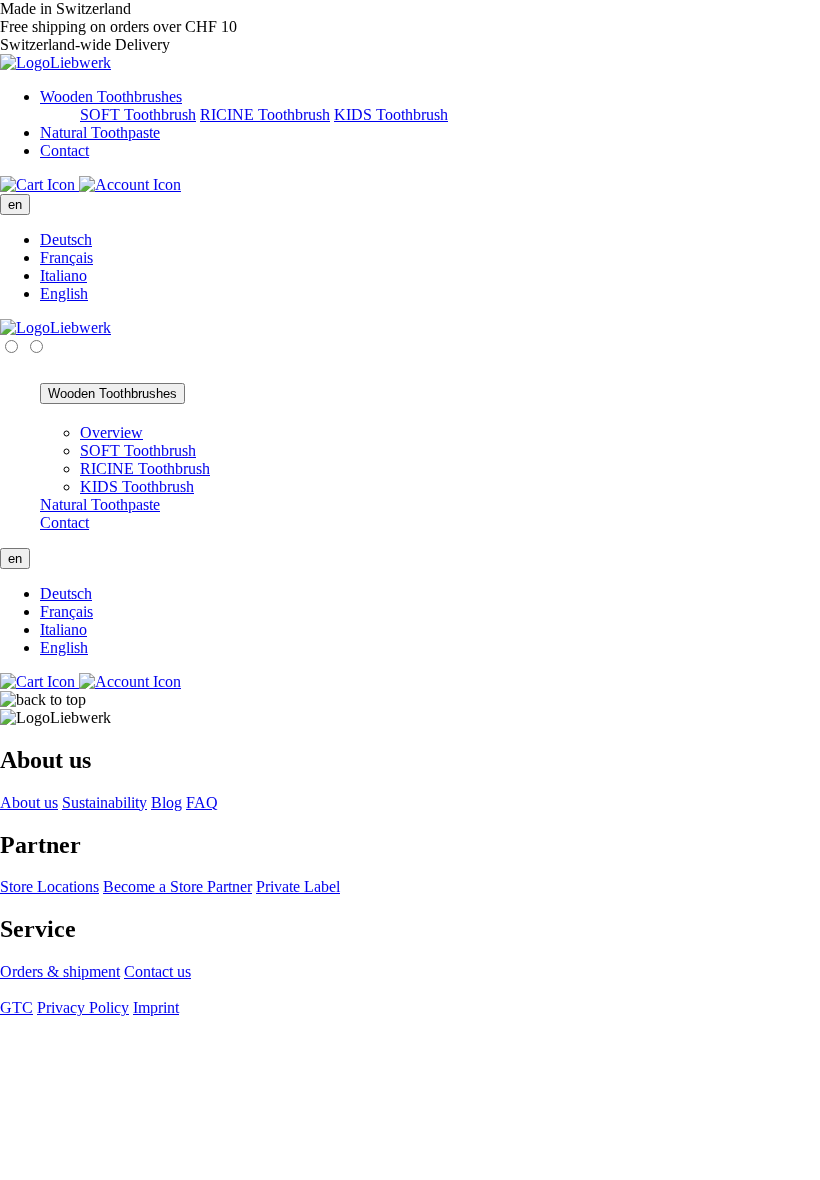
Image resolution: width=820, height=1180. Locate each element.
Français (66, 257)
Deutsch (66, 239)
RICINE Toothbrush (265, 114)
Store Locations (49, 886)
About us (29, 802)
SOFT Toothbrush (138, 114)
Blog (166, 802)
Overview (111, 432)
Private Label (298, 886)
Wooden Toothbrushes (111, 96)
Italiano (63, 275)
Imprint (156, 1007)
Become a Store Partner (177, 886)
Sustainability (104, 802)
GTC (16, 1007)
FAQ (202, 802)
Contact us (157, 971)
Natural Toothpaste (100, 132)
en (15, 204)
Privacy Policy (83, 1007)
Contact (64, 150)
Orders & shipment (60, 971)
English (64, 293)
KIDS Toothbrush (391, 114)
